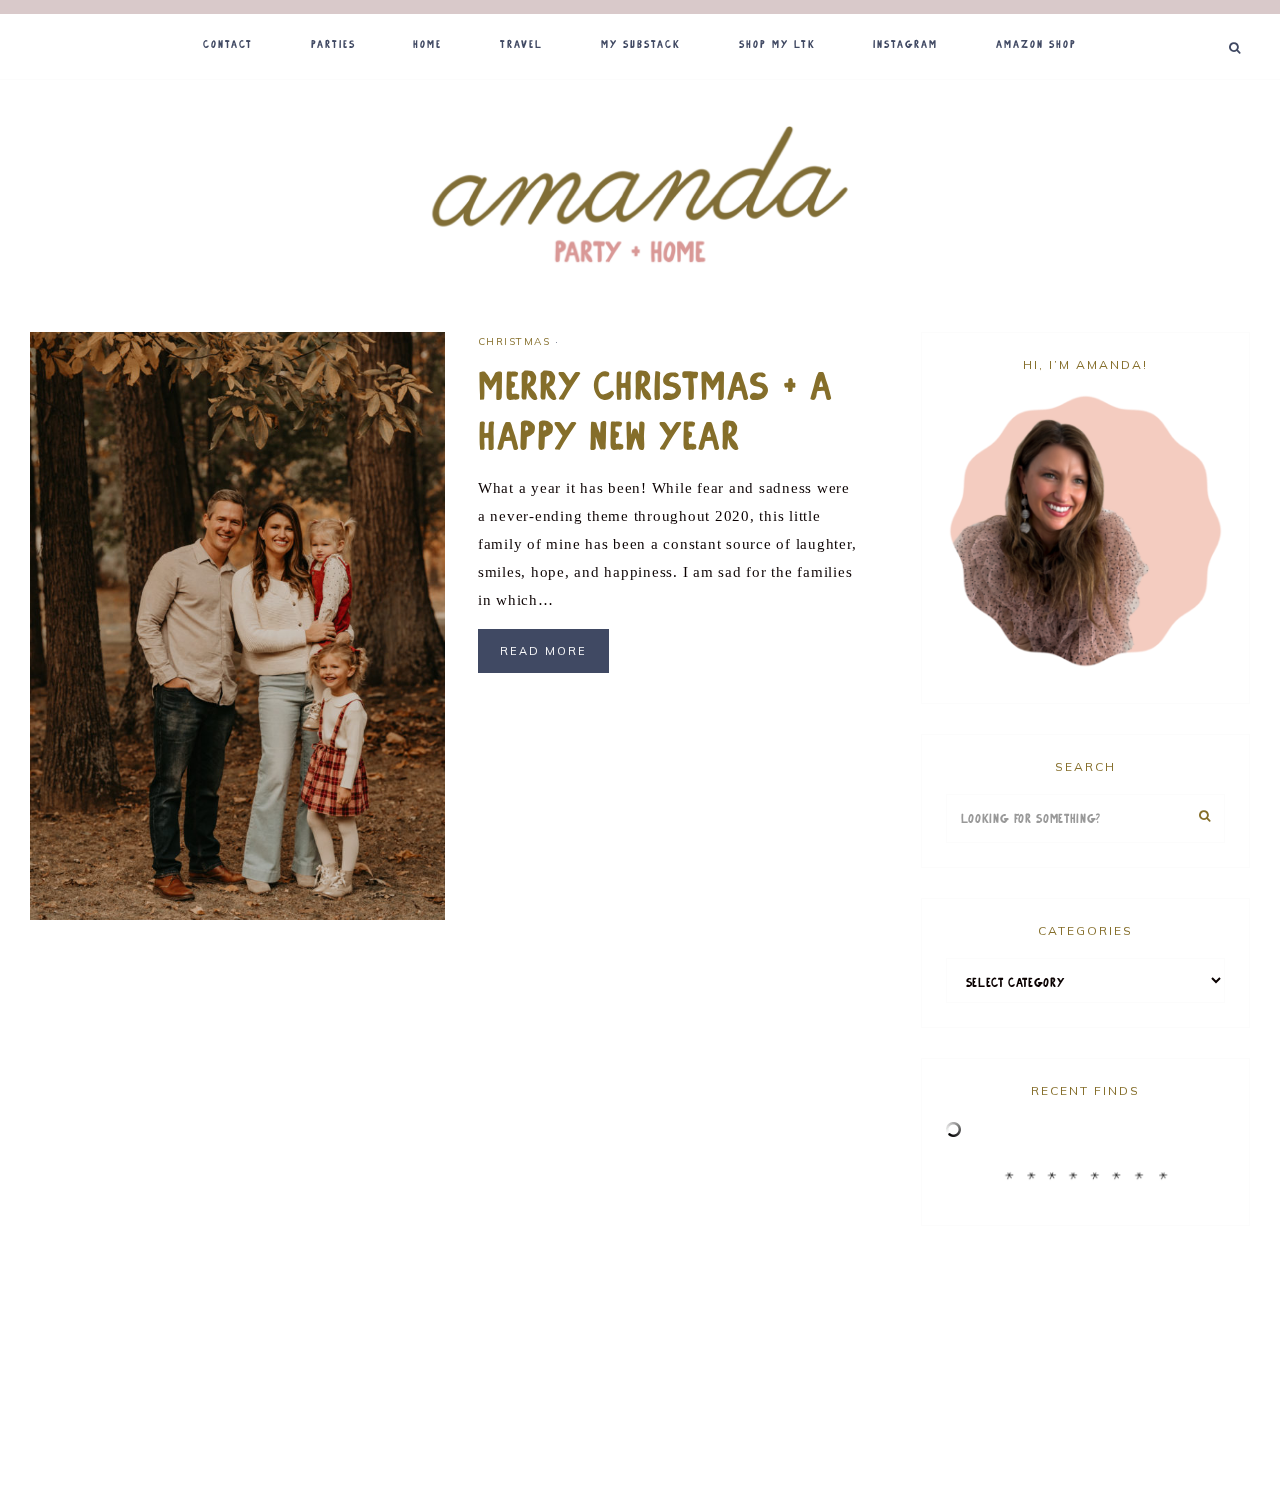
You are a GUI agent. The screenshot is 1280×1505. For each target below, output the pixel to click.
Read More (543, 651)
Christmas (514, 341)
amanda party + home (640, 197)
